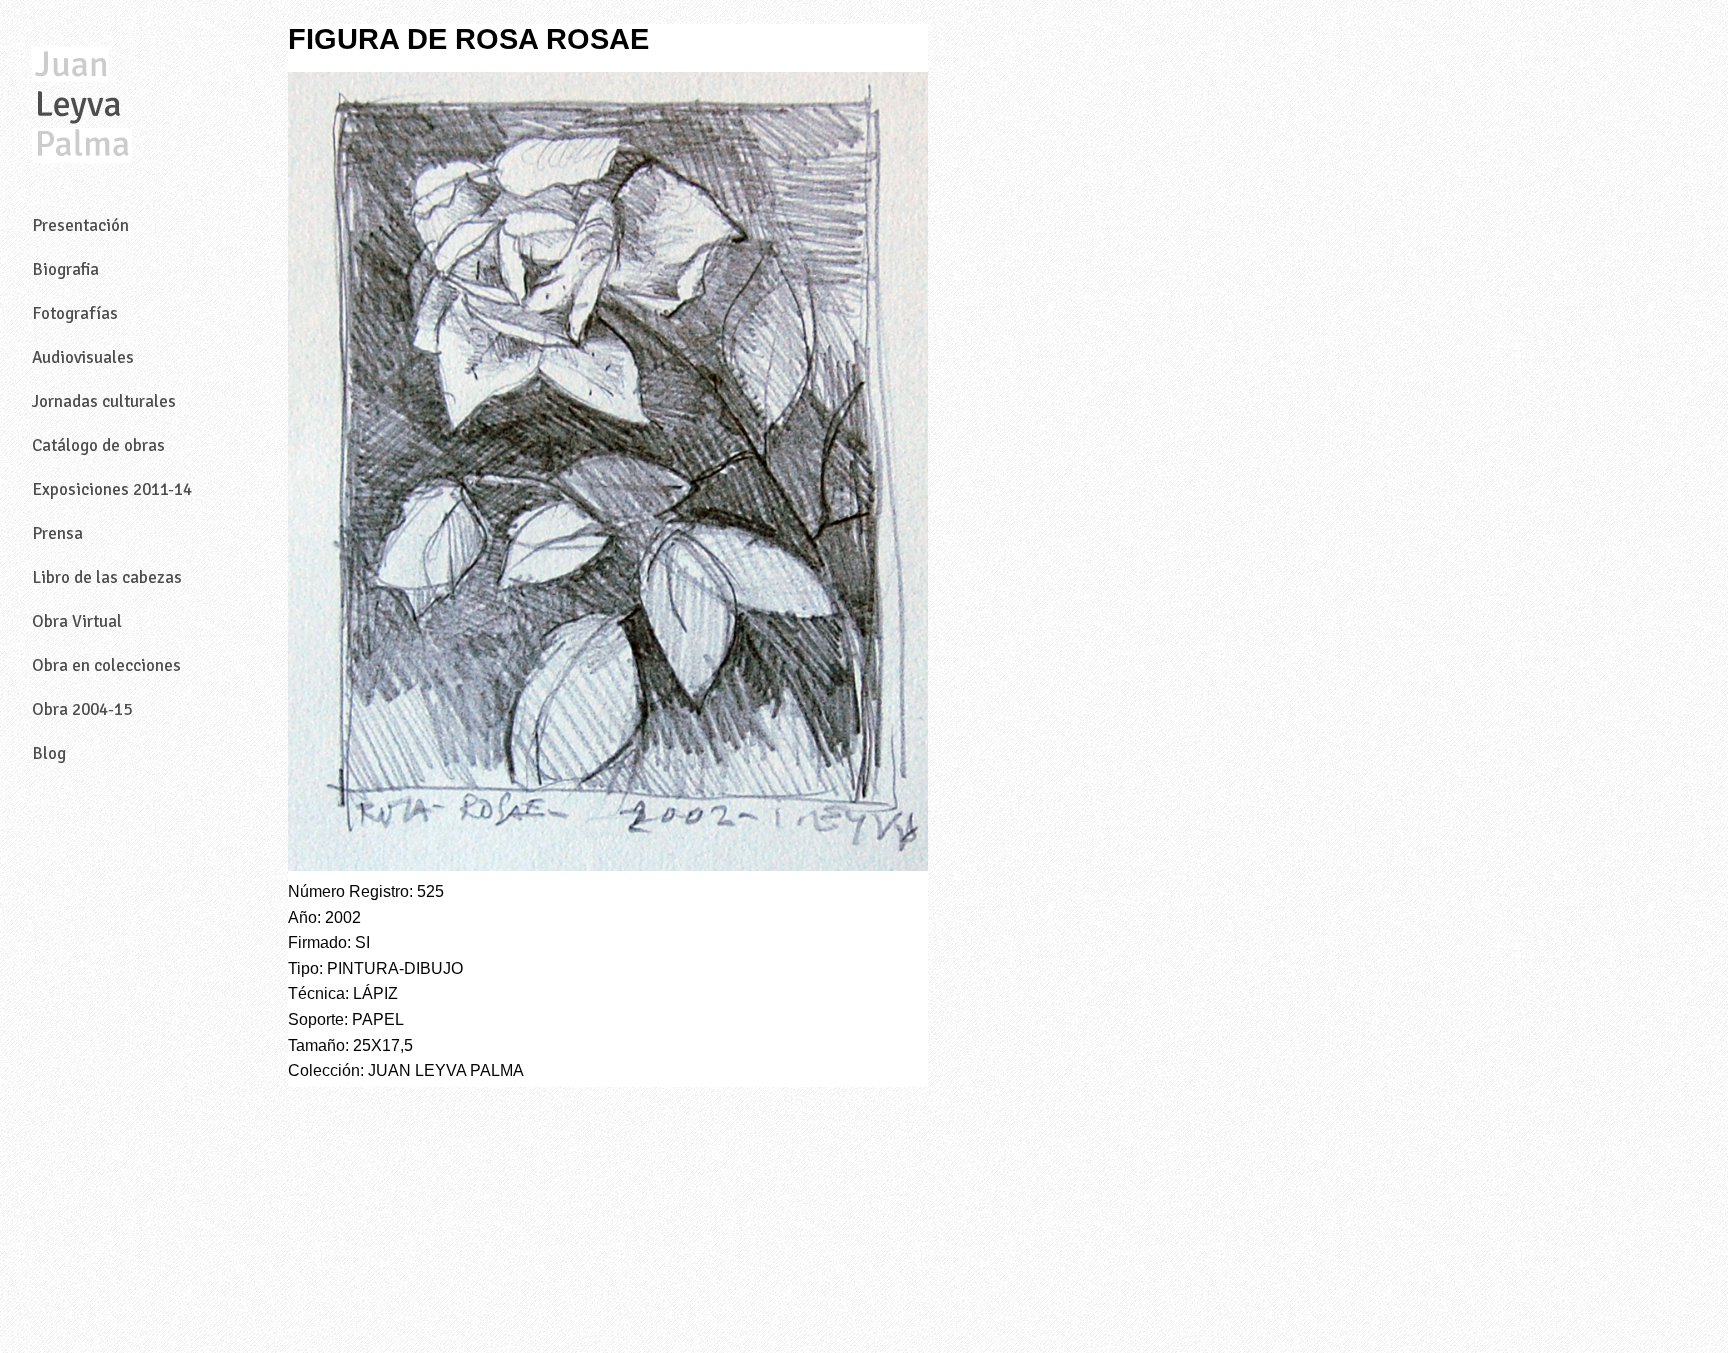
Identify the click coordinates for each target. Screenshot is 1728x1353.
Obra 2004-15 (82, 709)
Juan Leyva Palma (82, 106)
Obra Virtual (77, 621)
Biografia (65, 269)
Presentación (80, 225)
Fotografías (75, 313)
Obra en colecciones (106, 665)
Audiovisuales (83, 357)
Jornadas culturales (104, 401)
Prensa (57, 533)
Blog (49, 753)
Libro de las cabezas (107, 577)
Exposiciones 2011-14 (112, 489)
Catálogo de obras (98, 445)
